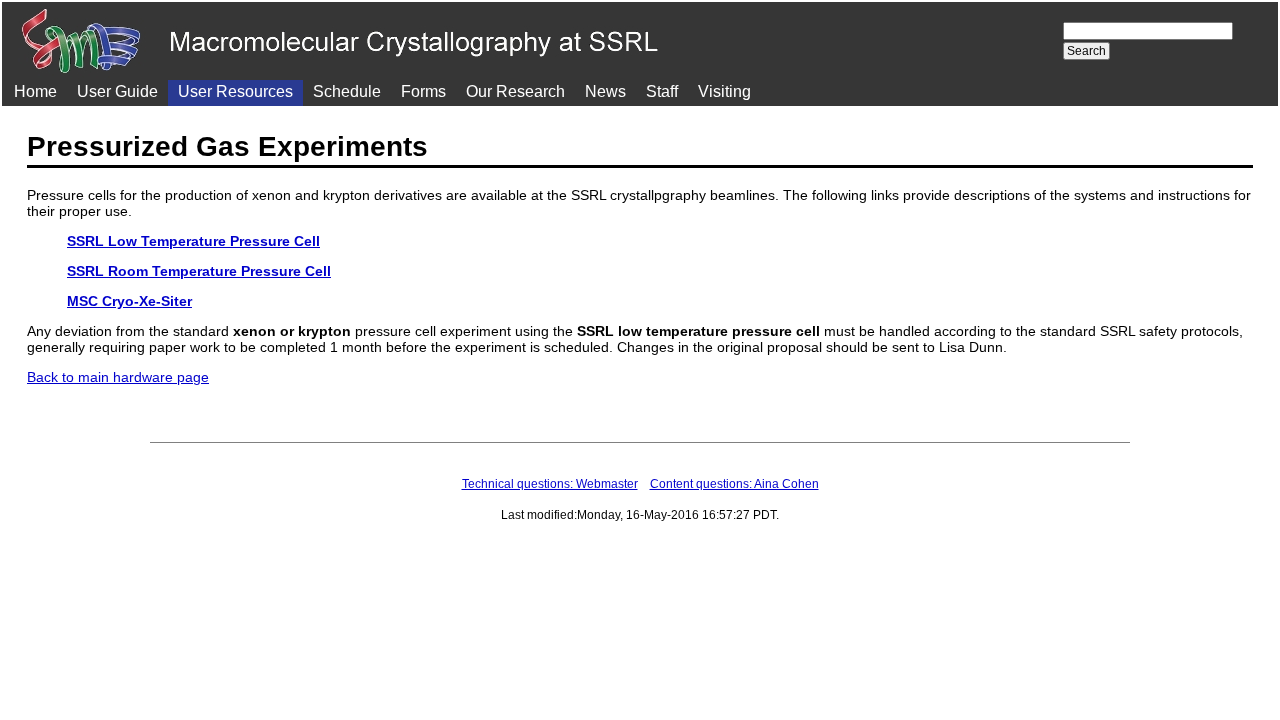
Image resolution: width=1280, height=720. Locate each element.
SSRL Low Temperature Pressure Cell (193, 241)
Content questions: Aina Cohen (734, 484)
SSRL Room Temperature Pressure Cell (199, 271)
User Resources (235, 91)
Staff (662, 91)
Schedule (347, 91)
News (605, 91)
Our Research (515, 91)
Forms (423, 91)
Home (35, 91)
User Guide (117, 91)
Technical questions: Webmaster (550, 484)
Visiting (724, 91)
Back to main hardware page (118, 377)
